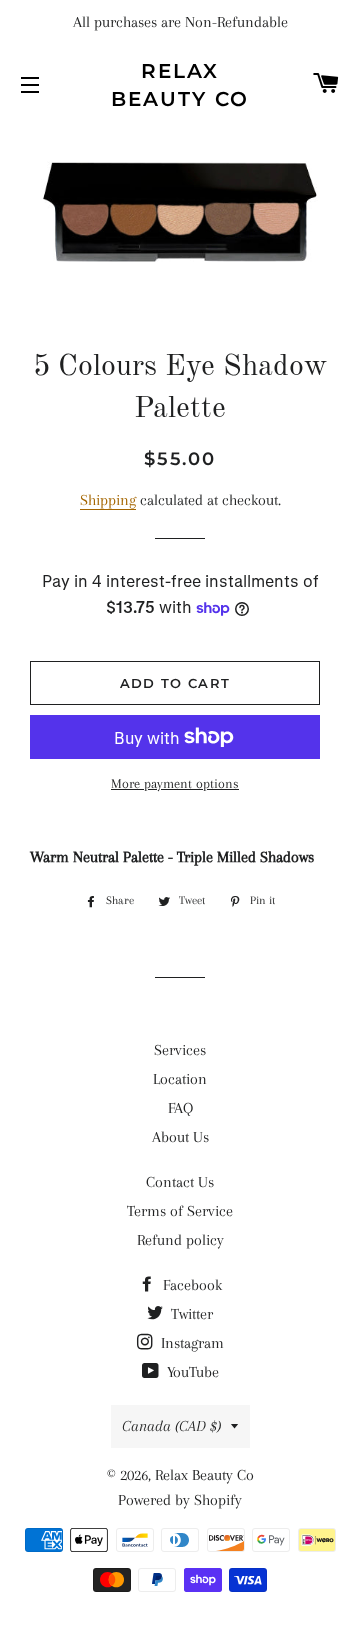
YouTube (191, 1372)
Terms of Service (180, 1211)
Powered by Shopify (180, 1500)
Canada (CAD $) (171, 1426)
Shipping (108, 500)
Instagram (190, 1343)
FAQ (180, 1108)
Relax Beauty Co (180, 85)
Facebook (190, 1285)
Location (180, 1079)
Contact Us (180, 1182)
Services (180, 1050)
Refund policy (180, 1240)
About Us (180, 1137)
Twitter (190, 1314)
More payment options (175, 783)
